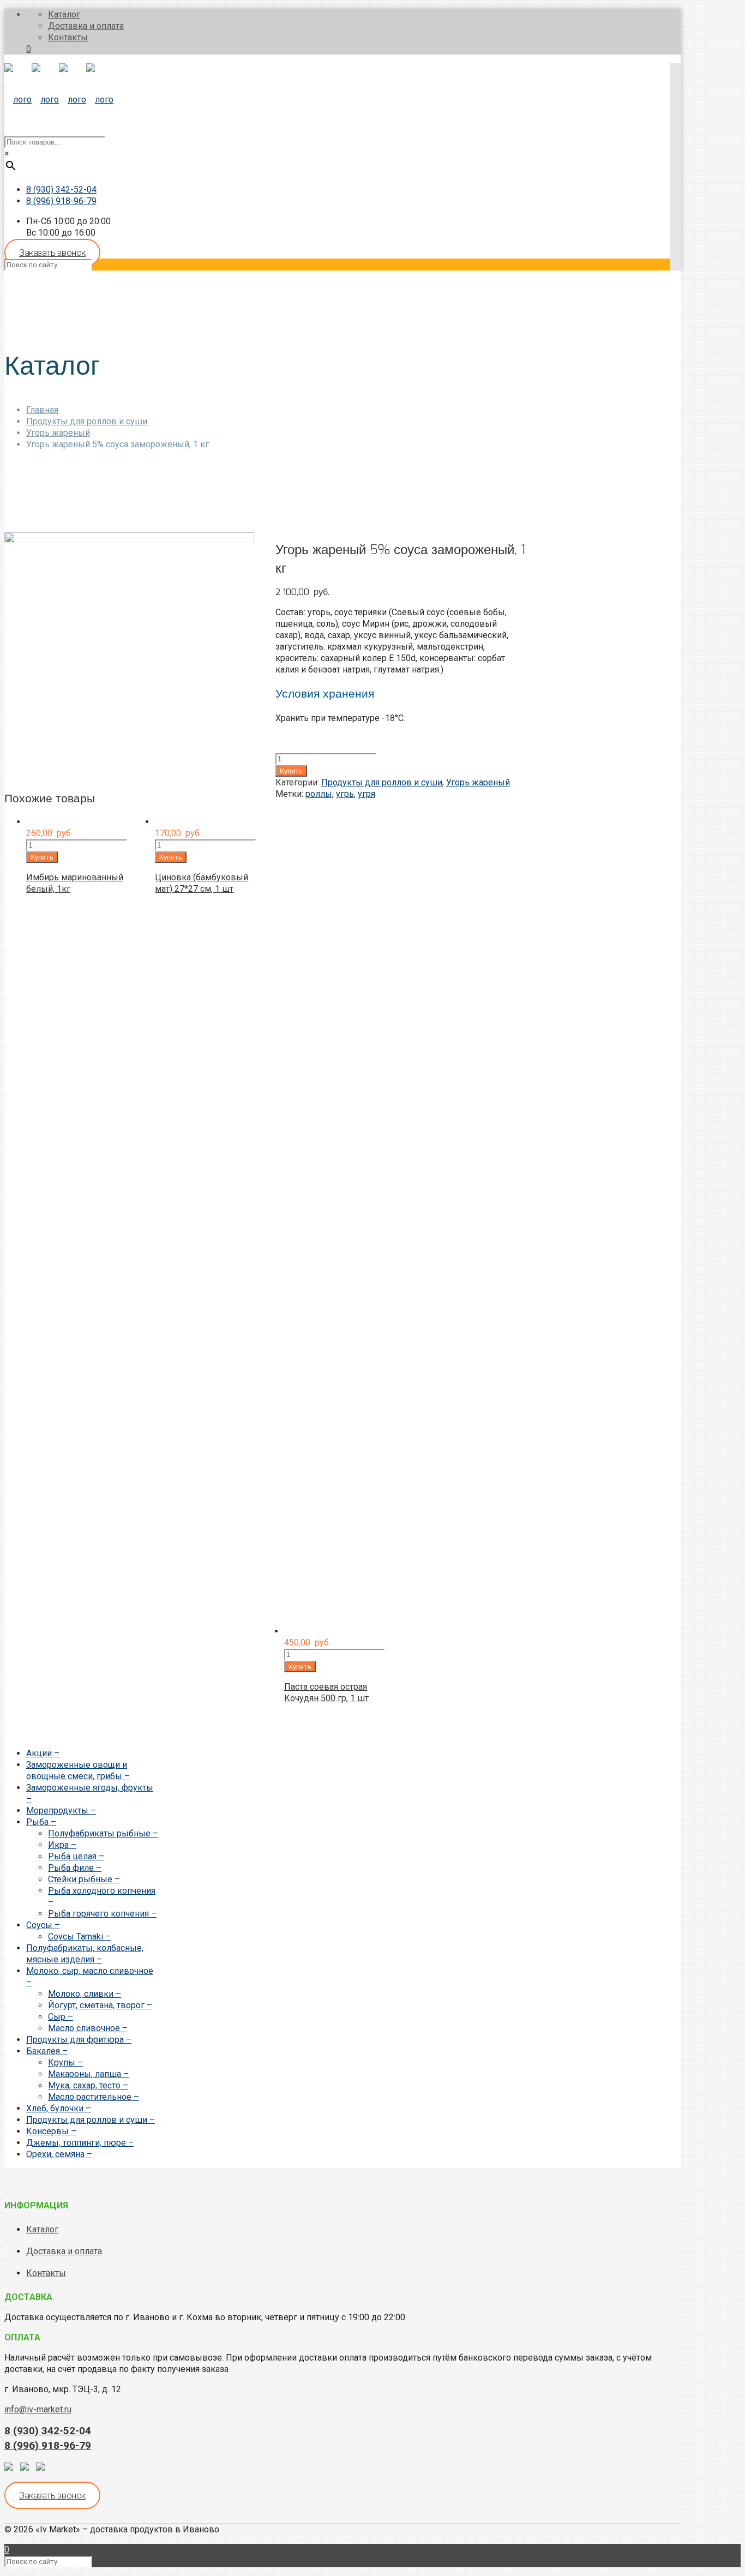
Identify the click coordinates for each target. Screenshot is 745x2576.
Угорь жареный (58, 433)
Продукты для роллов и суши (87, 421)
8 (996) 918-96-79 (61, 201)
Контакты (68, 37)
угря (367, 794)
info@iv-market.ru (38, 2409)
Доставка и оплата (86, 26)
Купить (291, 771)
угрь (345, 794)
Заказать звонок (52, 253)
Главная (42, 410)
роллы (319, 794)
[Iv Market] (59, 100)
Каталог (64, 14)
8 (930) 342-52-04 (61, 190)
